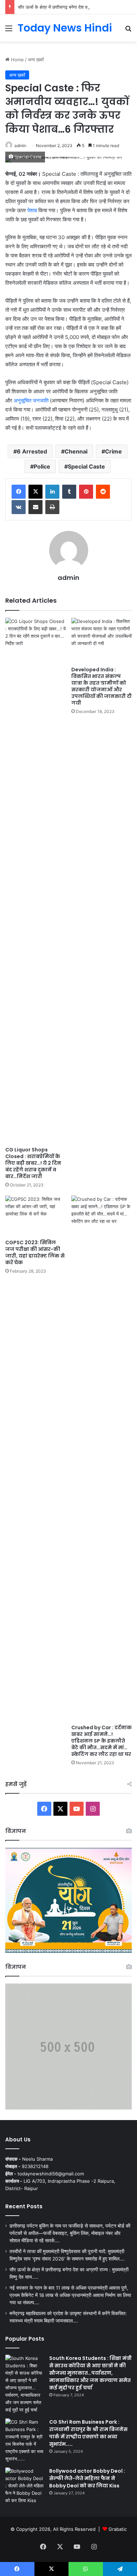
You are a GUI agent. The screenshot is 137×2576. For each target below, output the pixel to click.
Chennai (76, 451)
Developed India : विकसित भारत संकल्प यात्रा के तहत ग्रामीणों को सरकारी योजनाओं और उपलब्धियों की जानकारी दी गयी (102, 686)
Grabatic (118, 2529)
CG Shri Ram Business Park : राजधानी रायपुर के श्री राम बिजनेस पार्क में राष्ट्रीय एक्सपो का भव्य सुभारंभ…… (88, 2433)
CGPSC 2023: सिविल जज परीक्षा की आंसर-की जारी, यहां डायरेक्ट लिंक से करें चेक (35, 1252)
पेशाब (32, 210)
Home (17, 60)
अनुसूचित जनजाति (31, 400)
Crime (113, 451)
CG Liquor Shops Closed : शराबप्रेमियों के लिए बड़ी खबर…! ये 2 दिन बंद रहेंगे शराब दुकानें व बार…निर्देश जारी (33, 1163)
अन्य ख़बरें (36, 60)
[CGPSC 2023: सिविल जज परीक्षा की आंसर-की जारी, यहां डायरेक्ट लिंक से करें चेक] (35, 1216)
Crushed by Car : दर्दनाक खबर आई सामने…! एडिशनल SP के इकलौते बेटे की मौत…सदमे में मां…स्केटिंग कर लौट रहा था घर (102, 1741)
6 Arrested (32, 451)
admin (20, 146)
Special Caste (86, 466)
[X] (35, 492)
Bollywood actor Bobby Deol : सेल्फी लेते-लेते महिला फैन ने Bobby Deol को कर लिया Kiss (87, 2478)
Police (42, 466)
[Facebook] (19, 492)
